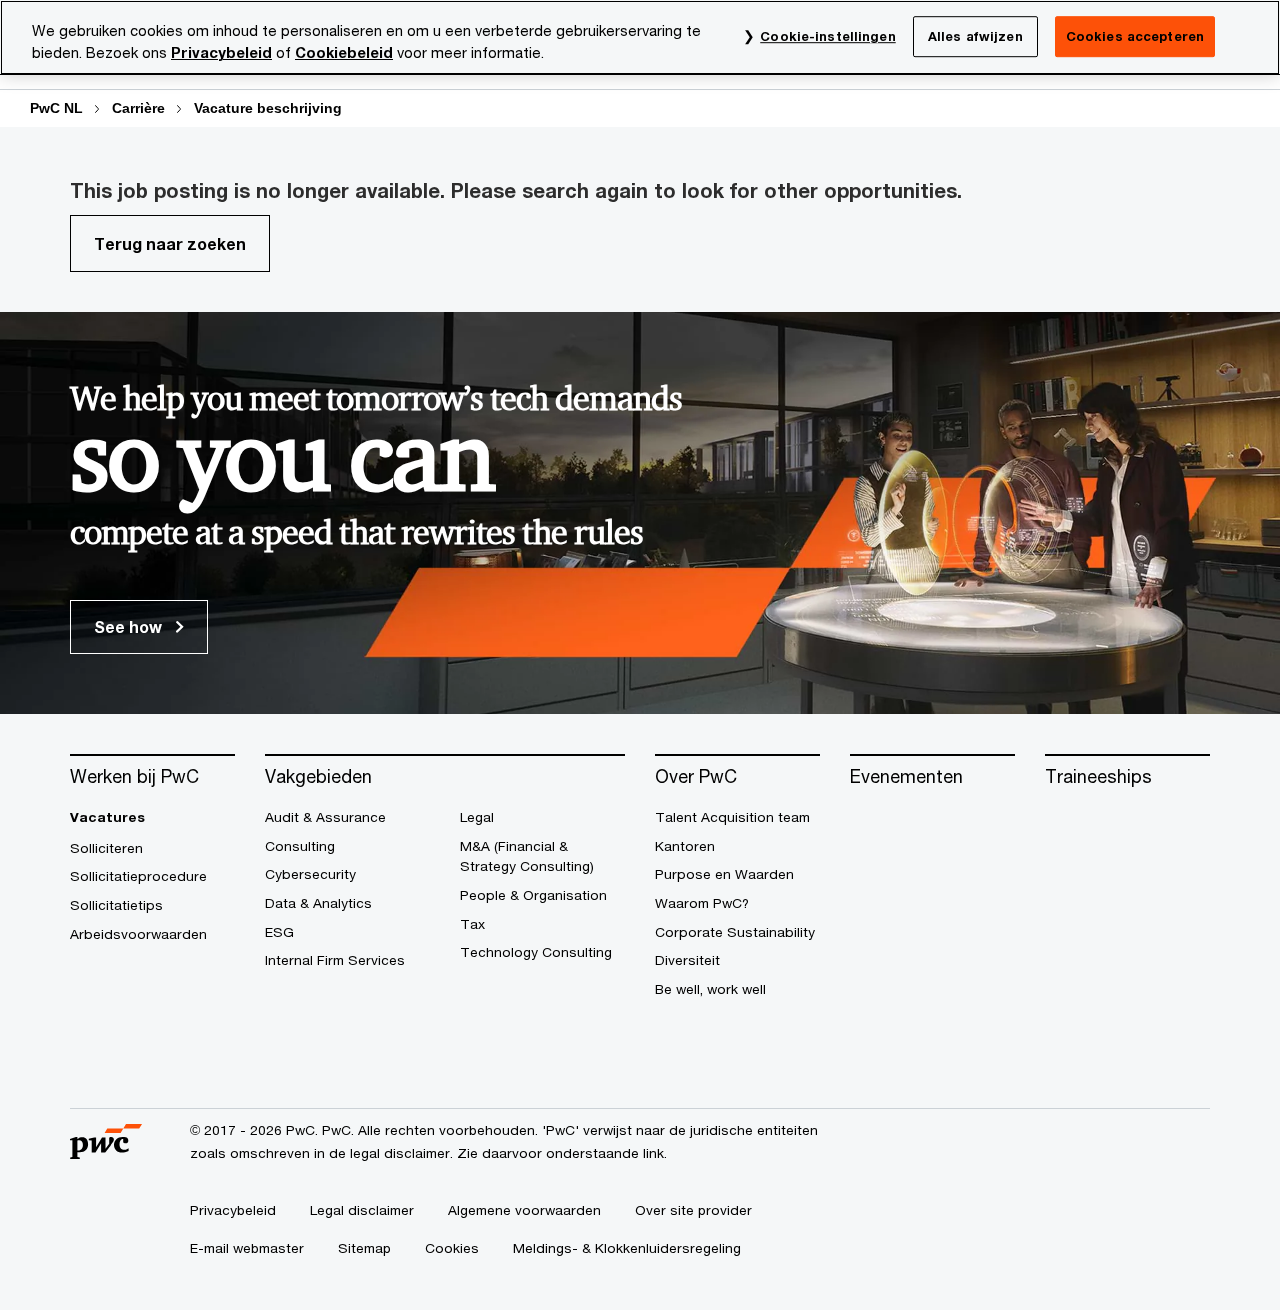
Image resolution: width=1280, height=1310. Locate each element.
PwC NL (56, 108)
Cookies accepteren (1135, 36)
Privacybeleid (221, 52)
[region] (640, 37)
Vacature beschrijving (268, 108)
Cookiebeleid (344, 52)
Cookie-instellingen (827, 36)
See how (130, 626)
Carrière (138, 108)
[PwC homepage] (106, 1151)
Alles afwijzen (975, 36)
